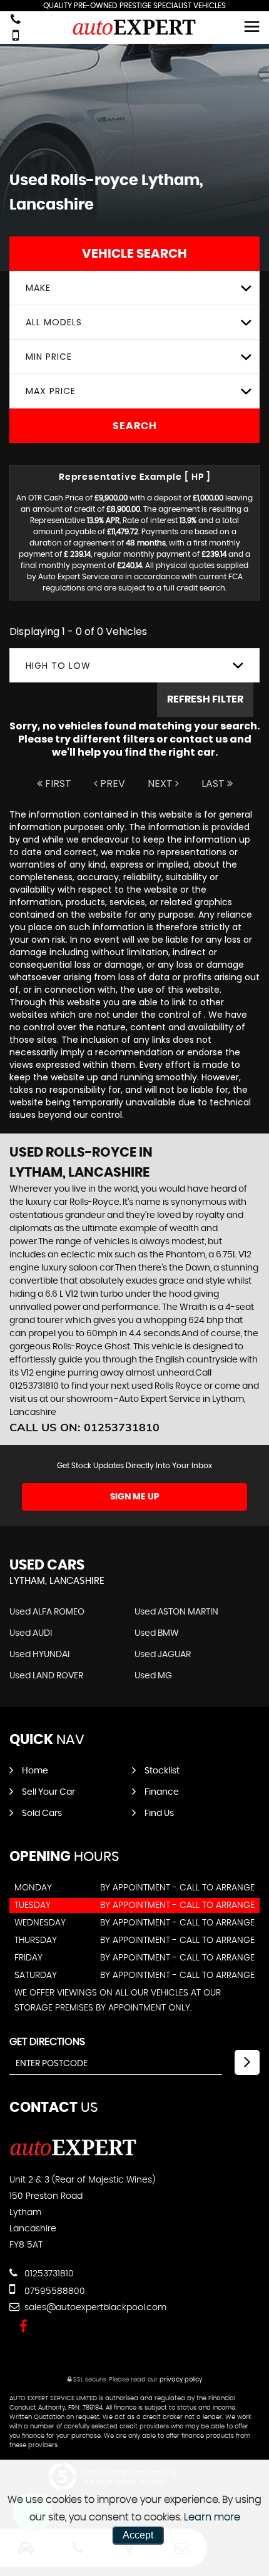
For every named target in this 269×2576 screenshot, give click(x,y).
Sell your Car (48, 1792)
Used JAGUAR (163, 1655)
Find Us (159, 1813)
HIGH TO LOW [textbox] (58, 666)
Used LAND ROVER (46, 1676)
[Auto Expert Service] (74, 2154)
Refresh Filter (205, 699)
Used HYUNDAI (39, 1655)
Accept (138, 2535)
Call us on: (84, 1427)
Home (35, 1771)
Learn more (212, 2517)
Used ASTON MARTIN (176, 1612)
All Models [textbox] (54, 322)
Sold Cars (42, 1813)
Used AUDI (31, 1633)
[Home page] (134, 27)
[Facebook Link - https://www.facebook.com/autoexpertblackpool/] (23, 2327)
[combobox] (134, 288)
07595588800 (53, 2291)
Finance (162, 1792)
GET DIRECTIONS (47, 2042)
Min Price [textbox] (49, 357)
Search (135, 426)
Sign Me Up (135, 1497)
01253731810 (48, 2274)
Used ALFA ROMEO (47, 1612)
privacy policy (181, 2380)
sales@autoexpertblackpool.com (94, 2308)
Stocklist (162, 1771)
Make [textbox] (38, 288)
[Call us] (16, 20)
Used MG (153, 1676)
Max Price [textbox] (51, 391)
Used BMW (157, 1633)
